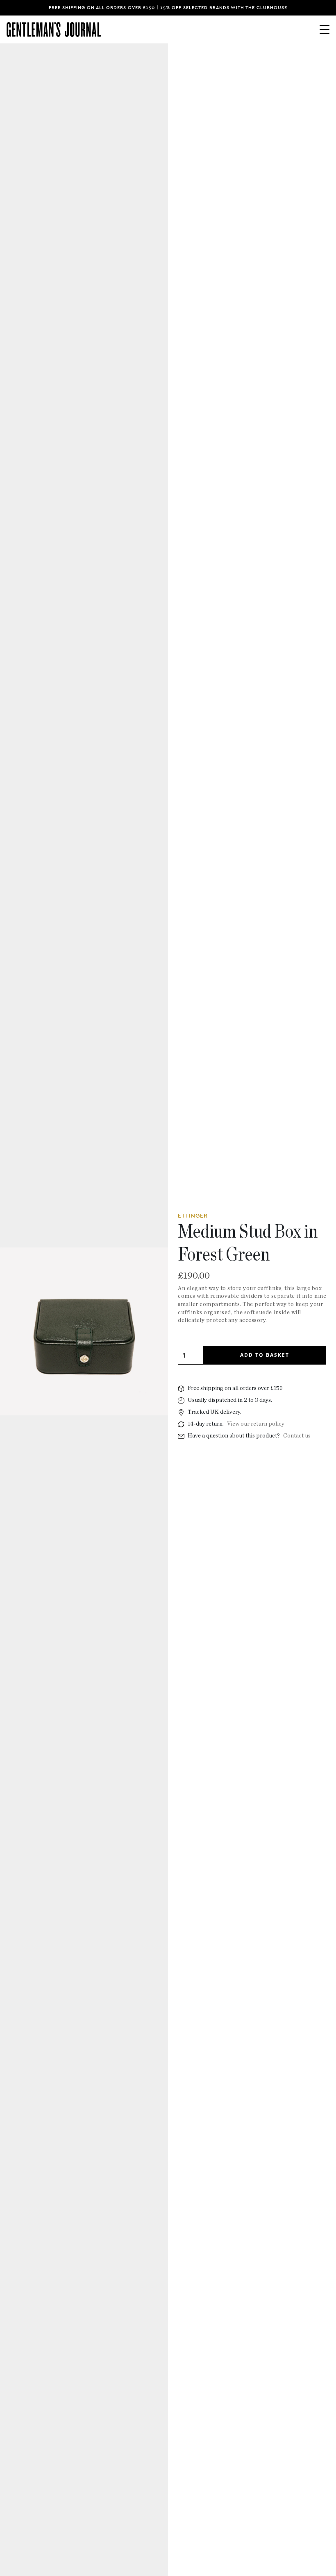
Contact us (297, 1436)
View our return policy (256, 1424)
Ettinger (193, 1216)
